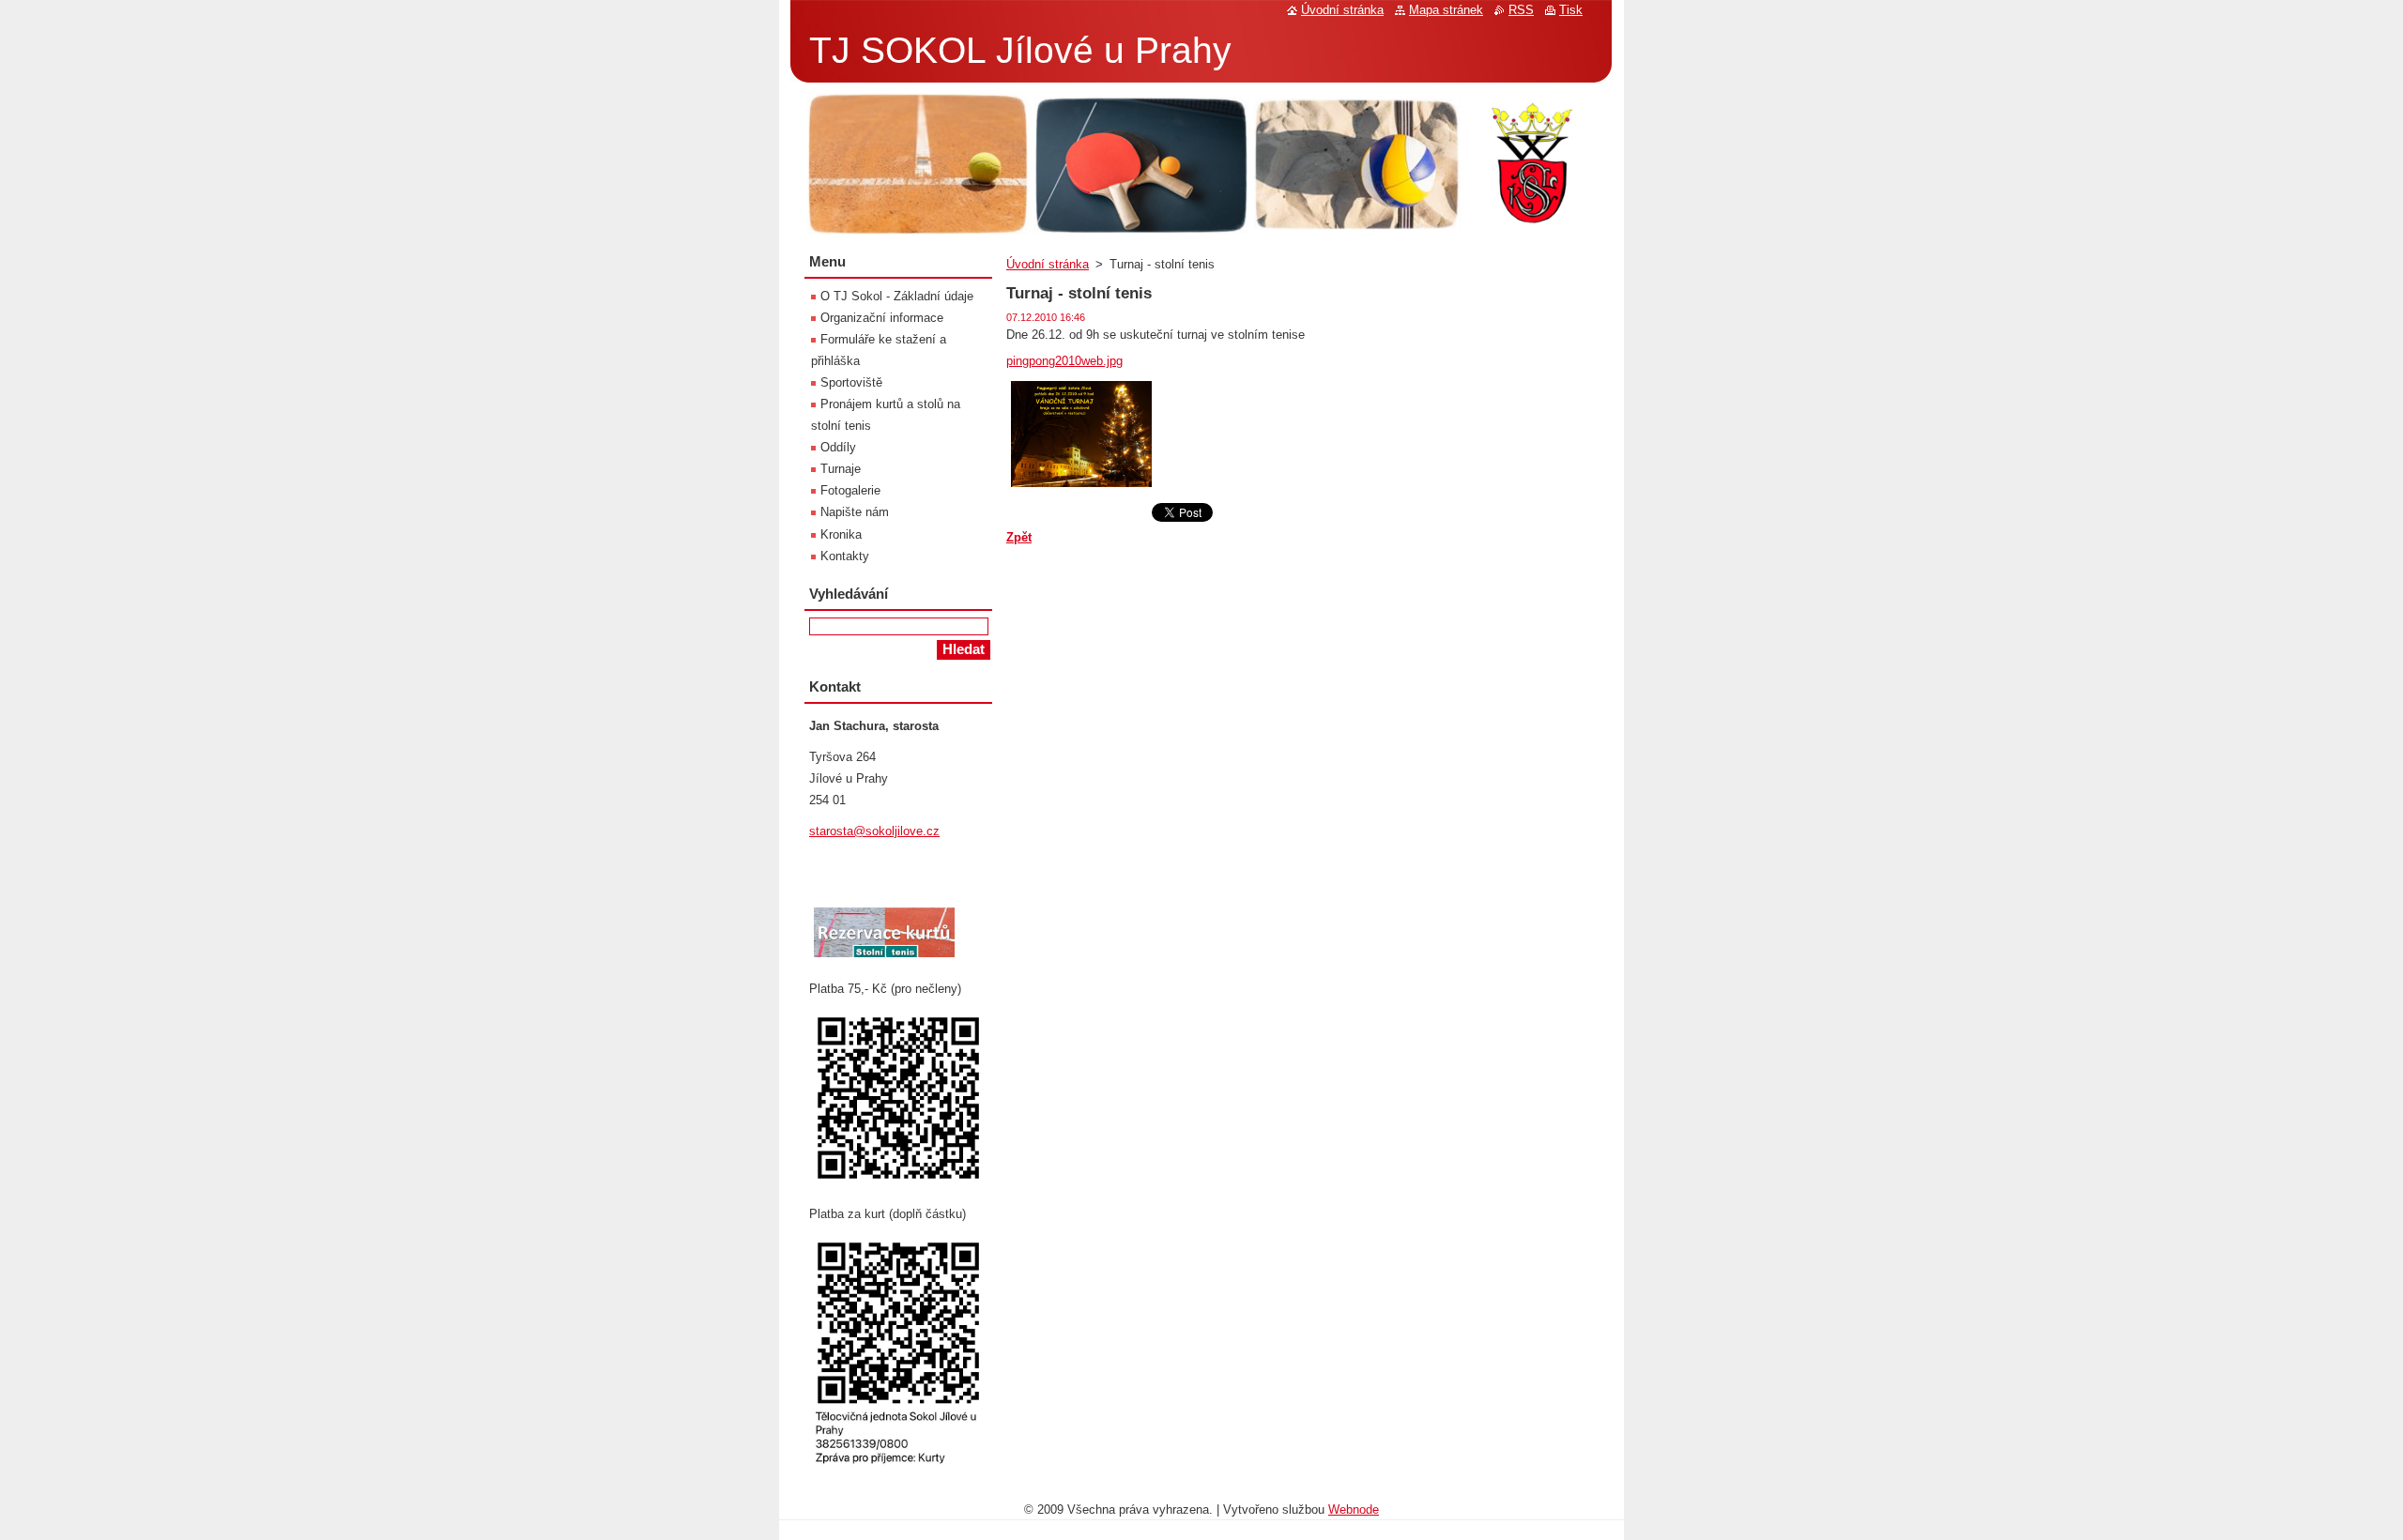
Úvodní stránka (1048, 264)
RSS (1521, 10)
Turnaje (841, 469)
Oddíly (838, 447)
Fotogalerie (850, 490)
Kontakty (845, 556)
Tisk (1571, 10)
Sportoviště (851, 382)
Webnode (1354, 1510)
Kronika (841, 534)
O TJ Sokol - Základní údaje (897, 296)
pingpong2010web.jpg (1064, 361)
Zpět (1019, 537)
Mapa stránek (1446, 10)
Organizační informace (882, 318)
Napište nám (855, 512)
